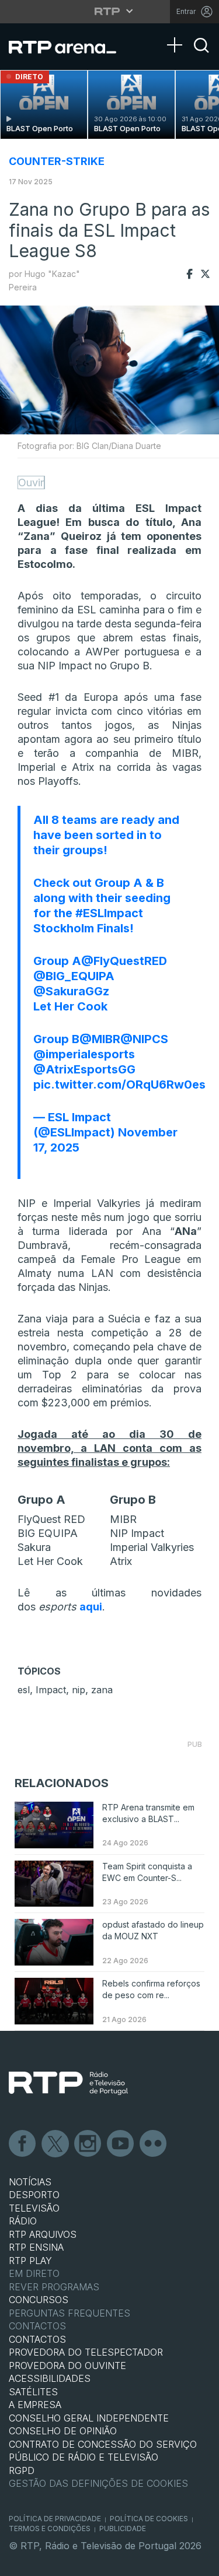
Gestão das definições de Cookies (98, 2483)
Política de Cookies (149, 2519)
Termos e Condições (50, 2528)
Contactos (37, 2326)
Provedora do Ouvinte (67, 2366)
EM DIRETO (34, 2273)
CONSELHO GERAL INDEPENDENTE (89, 2418)
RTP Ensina (36, 2247)
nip (79, 1690)
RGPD (22, 2470)
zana (102, 1690)
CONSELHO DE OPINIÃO (63, 2431)
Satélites (33, 2392)
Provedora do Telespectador (86, 2352)
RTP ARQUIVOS (43, 2234)
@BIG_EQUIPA (74, 976)
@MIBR (100, 1039)
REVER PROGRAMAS (54, 2287)
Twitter (55, 2144)
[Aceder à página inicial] (70, 47)
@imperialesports (84, 1054)
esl (24, 1690)
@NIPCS (144, 1039)
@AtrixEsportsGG (84, 1069)
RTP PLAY (30, 2261)
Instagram (88, 2144)
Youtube (121, 2144)
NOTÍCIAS (30, 2182)
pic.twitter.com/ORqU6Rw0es (119, 1085)
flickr (154, 2144)
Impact (51, 1690)
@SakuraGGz (71, 991)
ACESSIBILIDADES (50, 2378)
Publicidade (123, 2528)
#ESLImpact (109, 913)
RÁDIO (23, 2221)
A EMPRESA (35, 2405)
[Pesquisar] (201, 55)
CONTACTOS (37, 2339)
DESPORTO (34, 2195)
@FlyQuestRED (124, 961)
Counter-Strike (57, 161)
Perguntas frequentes (69, 2313)
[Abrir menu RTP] (109, 11)
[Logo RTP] (68, 2083)
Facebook (23, 2144)
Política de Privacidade (55, 2519)
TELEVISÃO (34, 2208)
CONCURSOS (39, 2300)
